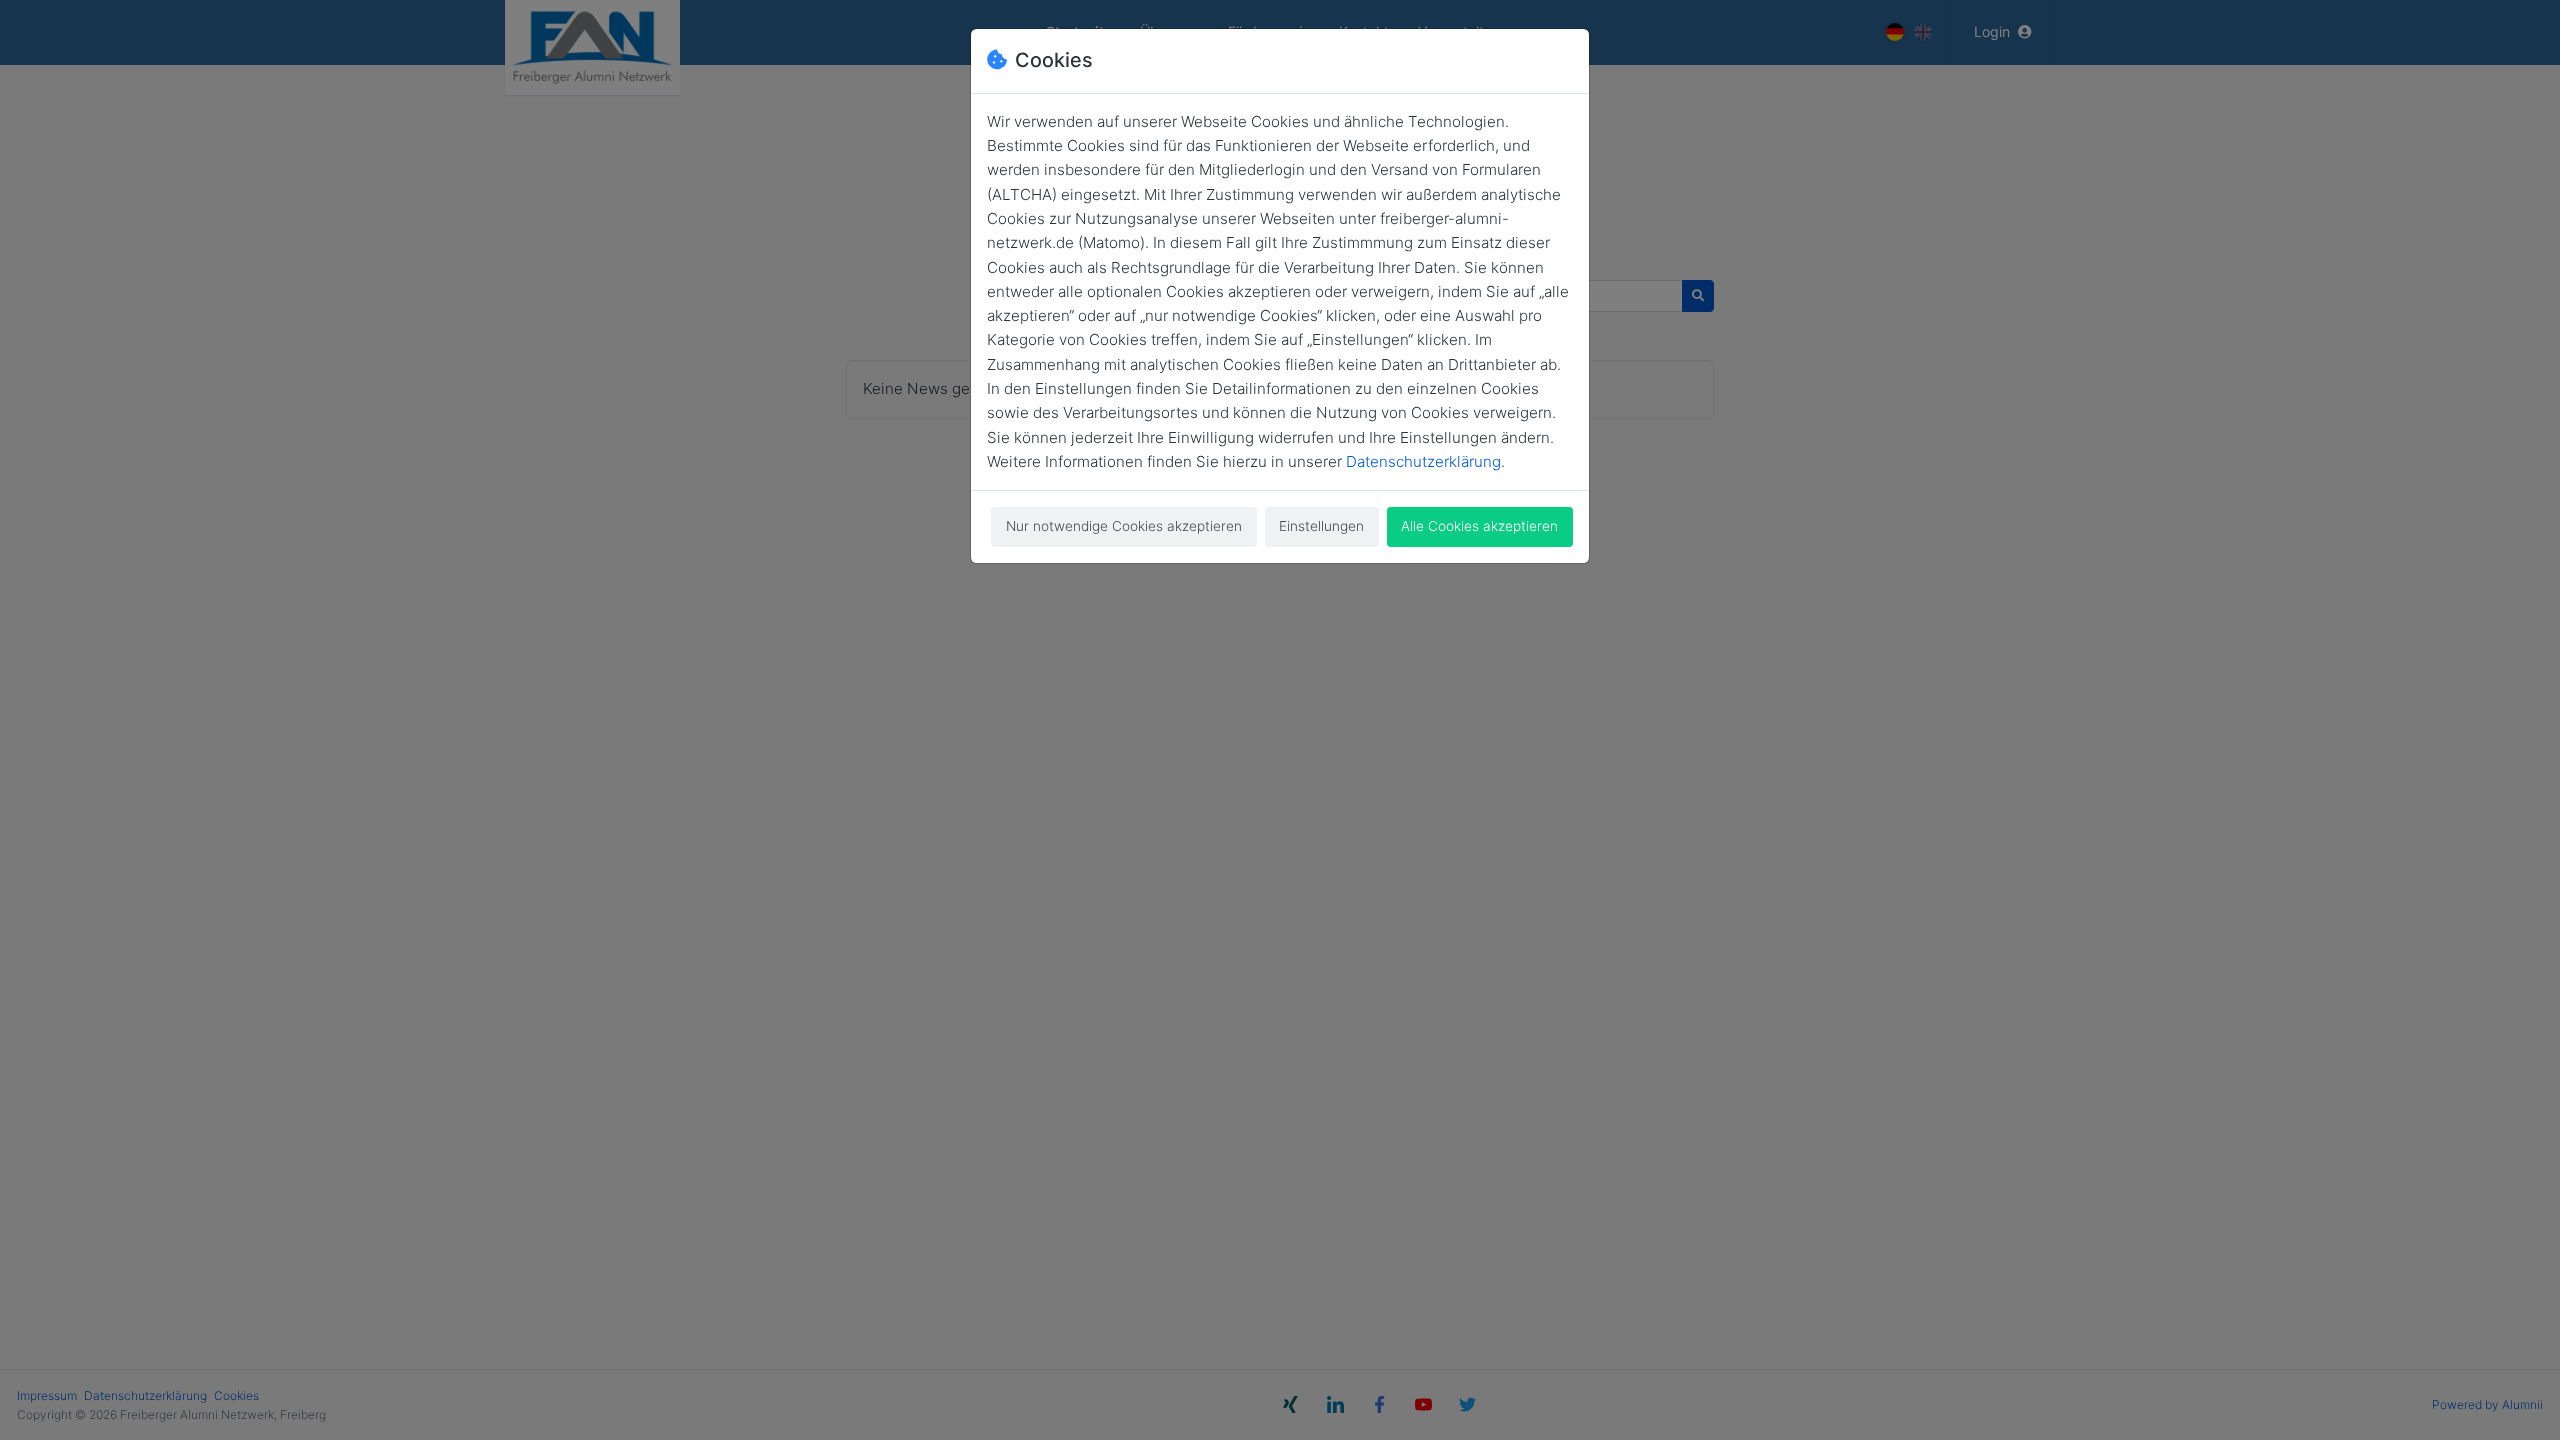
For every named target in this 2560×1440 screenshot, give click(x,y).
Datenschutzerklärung (1423, 461)
